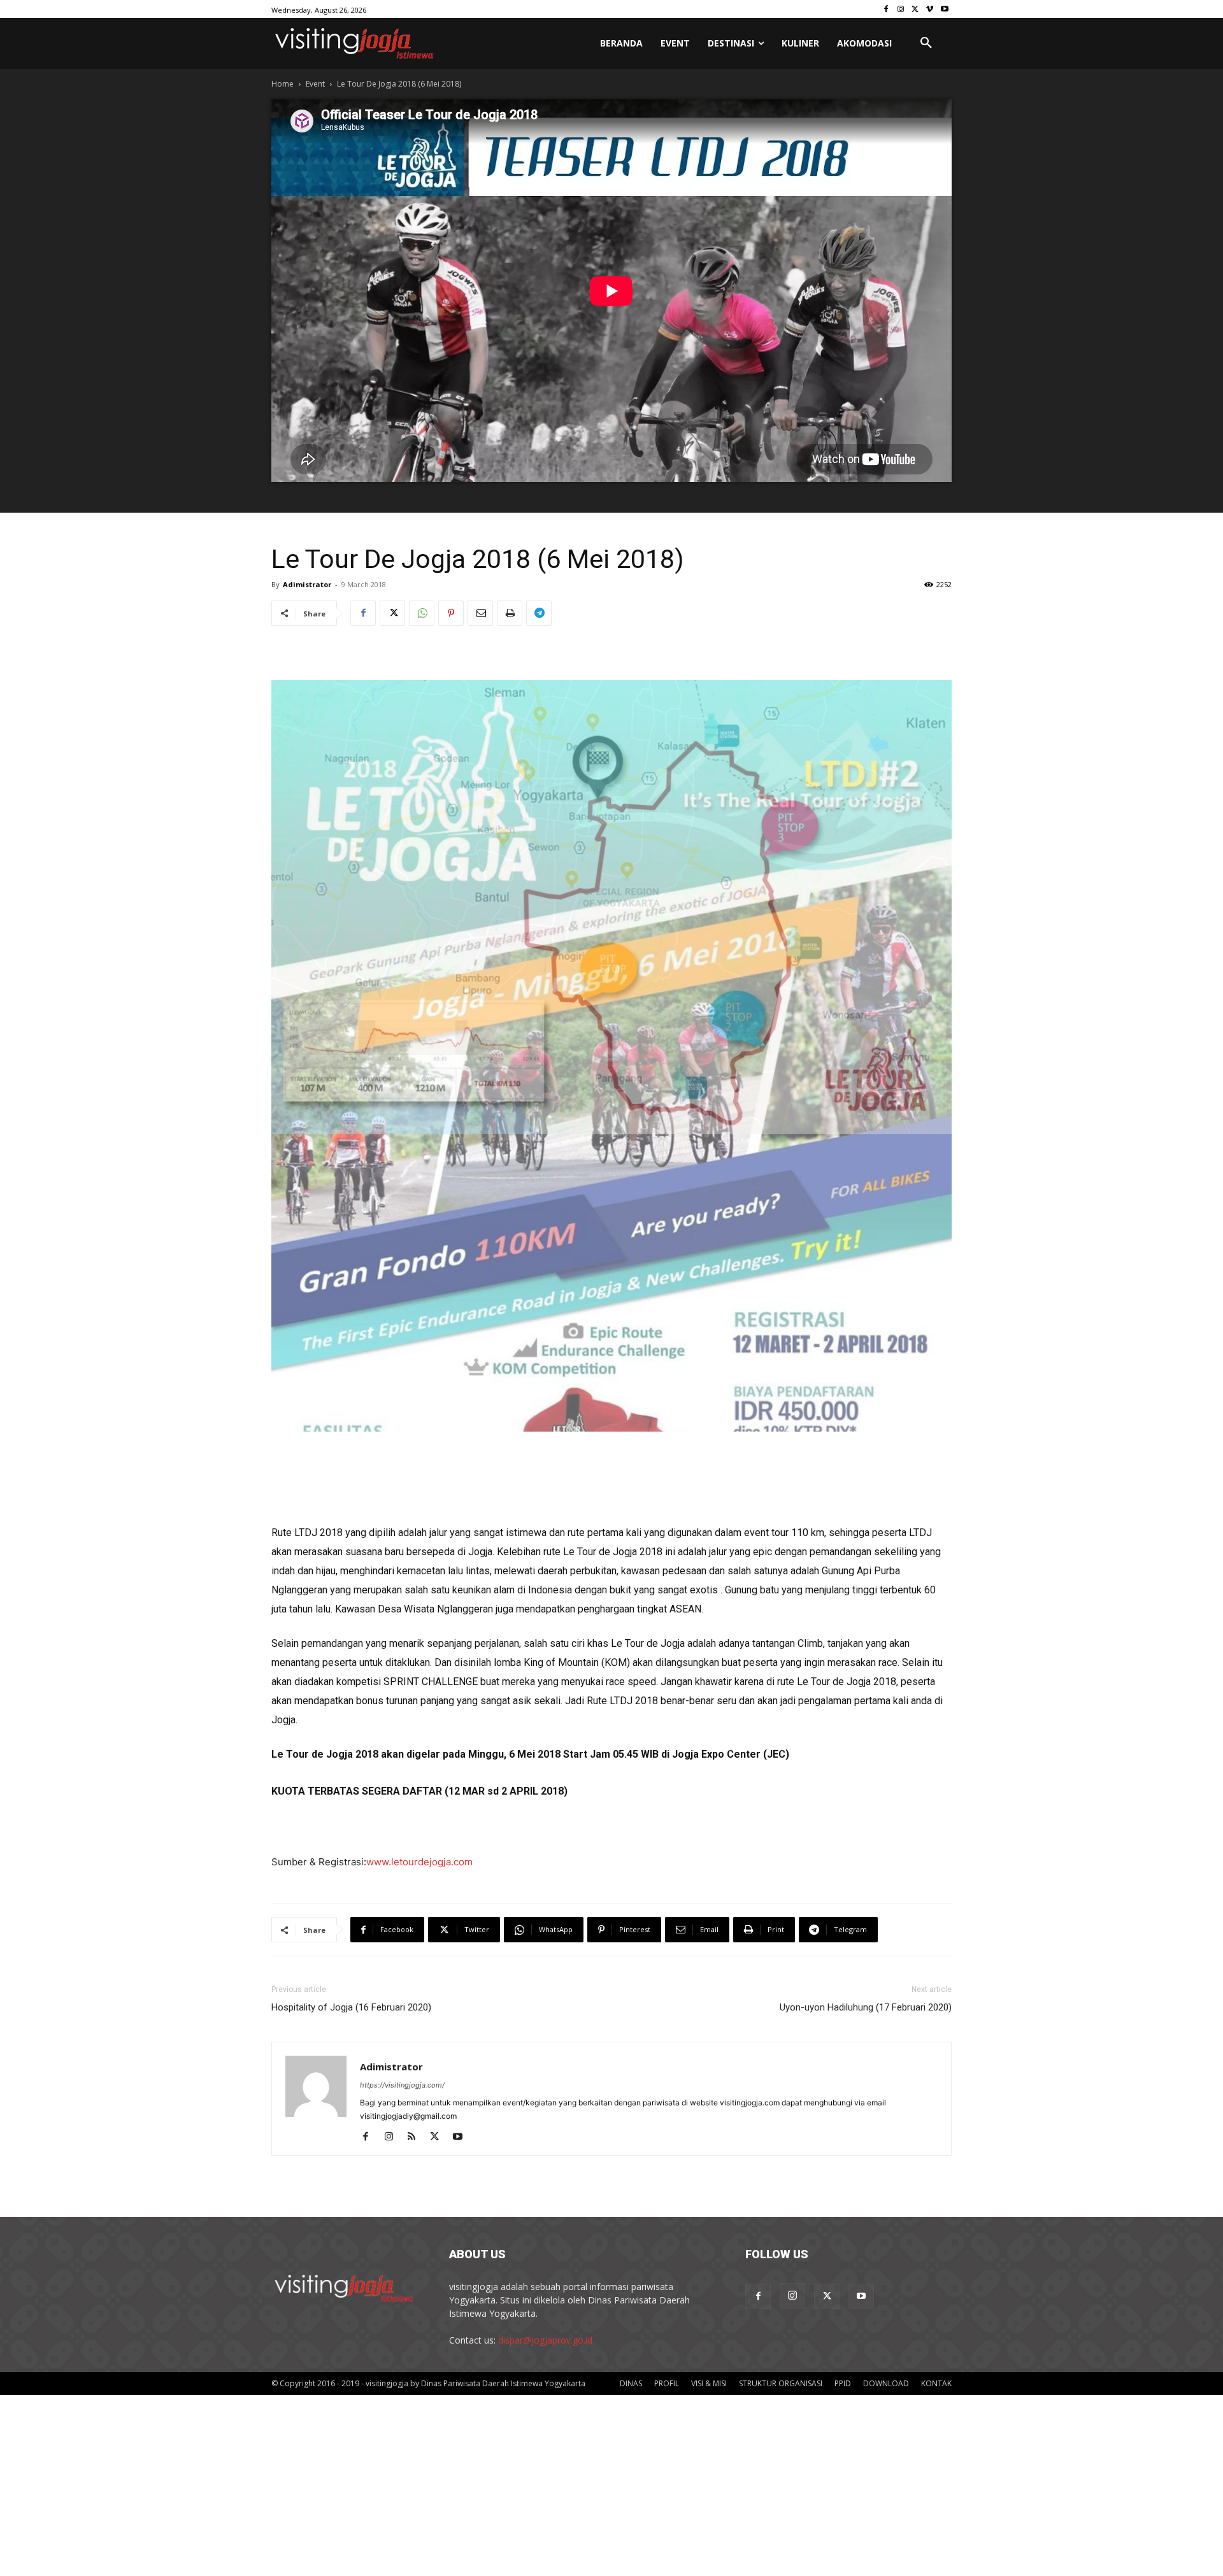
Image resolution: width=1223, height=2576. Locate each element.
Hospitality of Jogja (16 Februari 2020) (351, 1723)
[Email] (480, 613)
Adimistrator (307, 584)
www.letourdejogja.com (419, 1578)
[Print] (510, 613)
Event (315, 84)
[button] (926, 43)
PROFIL (667, 2099)
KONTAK (936, 2099)
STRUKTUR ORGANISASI (781, 2099)
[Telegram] (539, 613)
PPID (843, 2099)
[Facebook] (886, 9)
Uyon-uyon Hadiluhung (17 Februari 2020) (866, 1723)
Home (283, 84)
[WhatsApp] (422, 613)
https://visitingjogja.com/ (402, 1801)
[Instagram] (901, 9)
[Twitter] (916, 9)
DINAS (631, 2099)
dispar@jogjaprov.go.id (545, 2056)
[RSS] (416, 1853)
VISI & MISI (709, 2099)
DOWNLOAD (886, 2099)
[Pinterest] (451, 613)
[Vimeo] (930, 9)
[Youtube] (944, 9)
